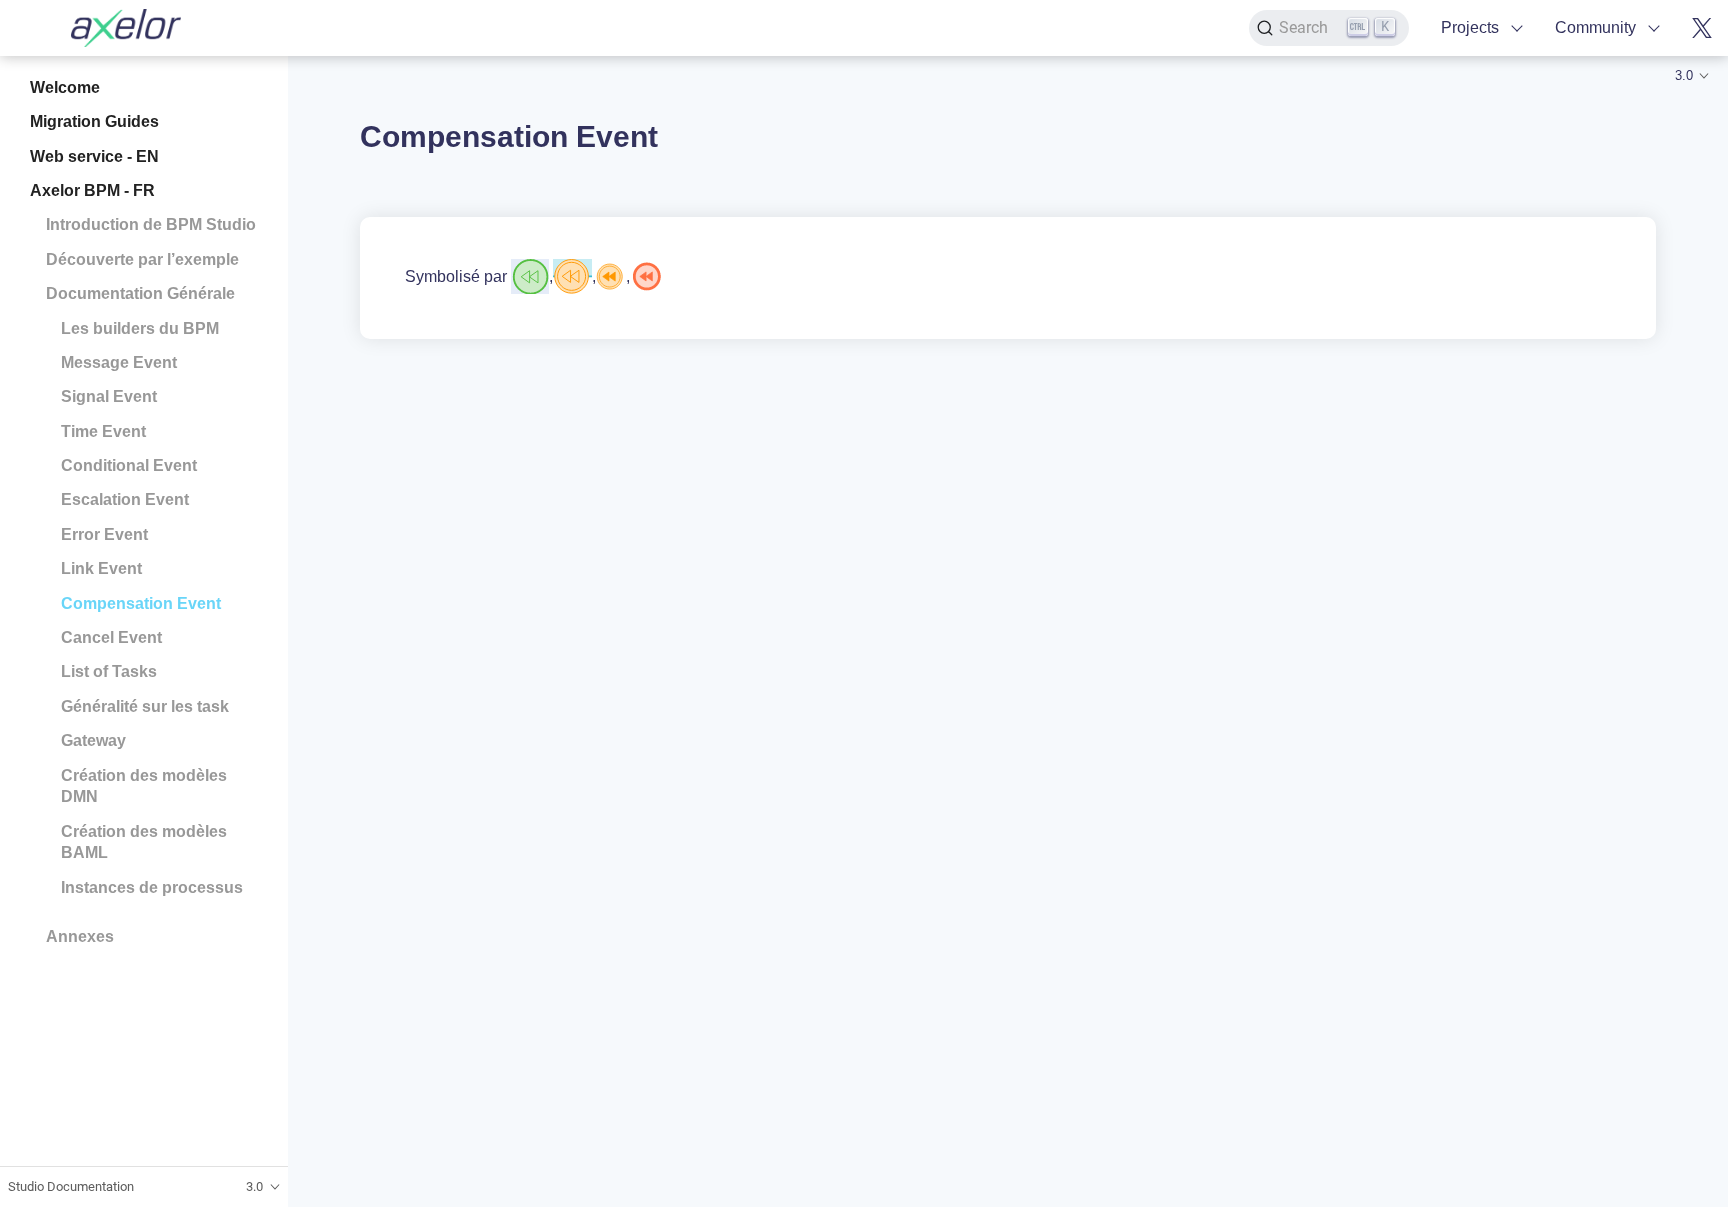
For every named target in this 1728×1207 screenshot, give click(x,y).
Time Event (103, 431)
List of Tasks (109, 671)
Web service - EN (94, 156)
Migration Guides (94, 121)
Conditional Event (129, 465)
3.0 (1684, 75)
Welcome (65, 87)
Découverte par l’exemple (142, 259)
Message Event (119, 362)
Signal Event (109, 396)
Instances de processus (152, 887)
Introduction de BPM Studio (151, 224)
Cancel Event (111, 637)
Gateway (93, 740)
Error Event (104, 534)
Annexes (80, 936)
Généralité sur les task (145, 706)
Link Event (101, 568)
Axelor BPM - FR (92, 190)
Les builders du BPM (140, 328)
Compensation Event (141, 603)
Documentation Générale (140, 293)
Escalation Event (125, 499)
